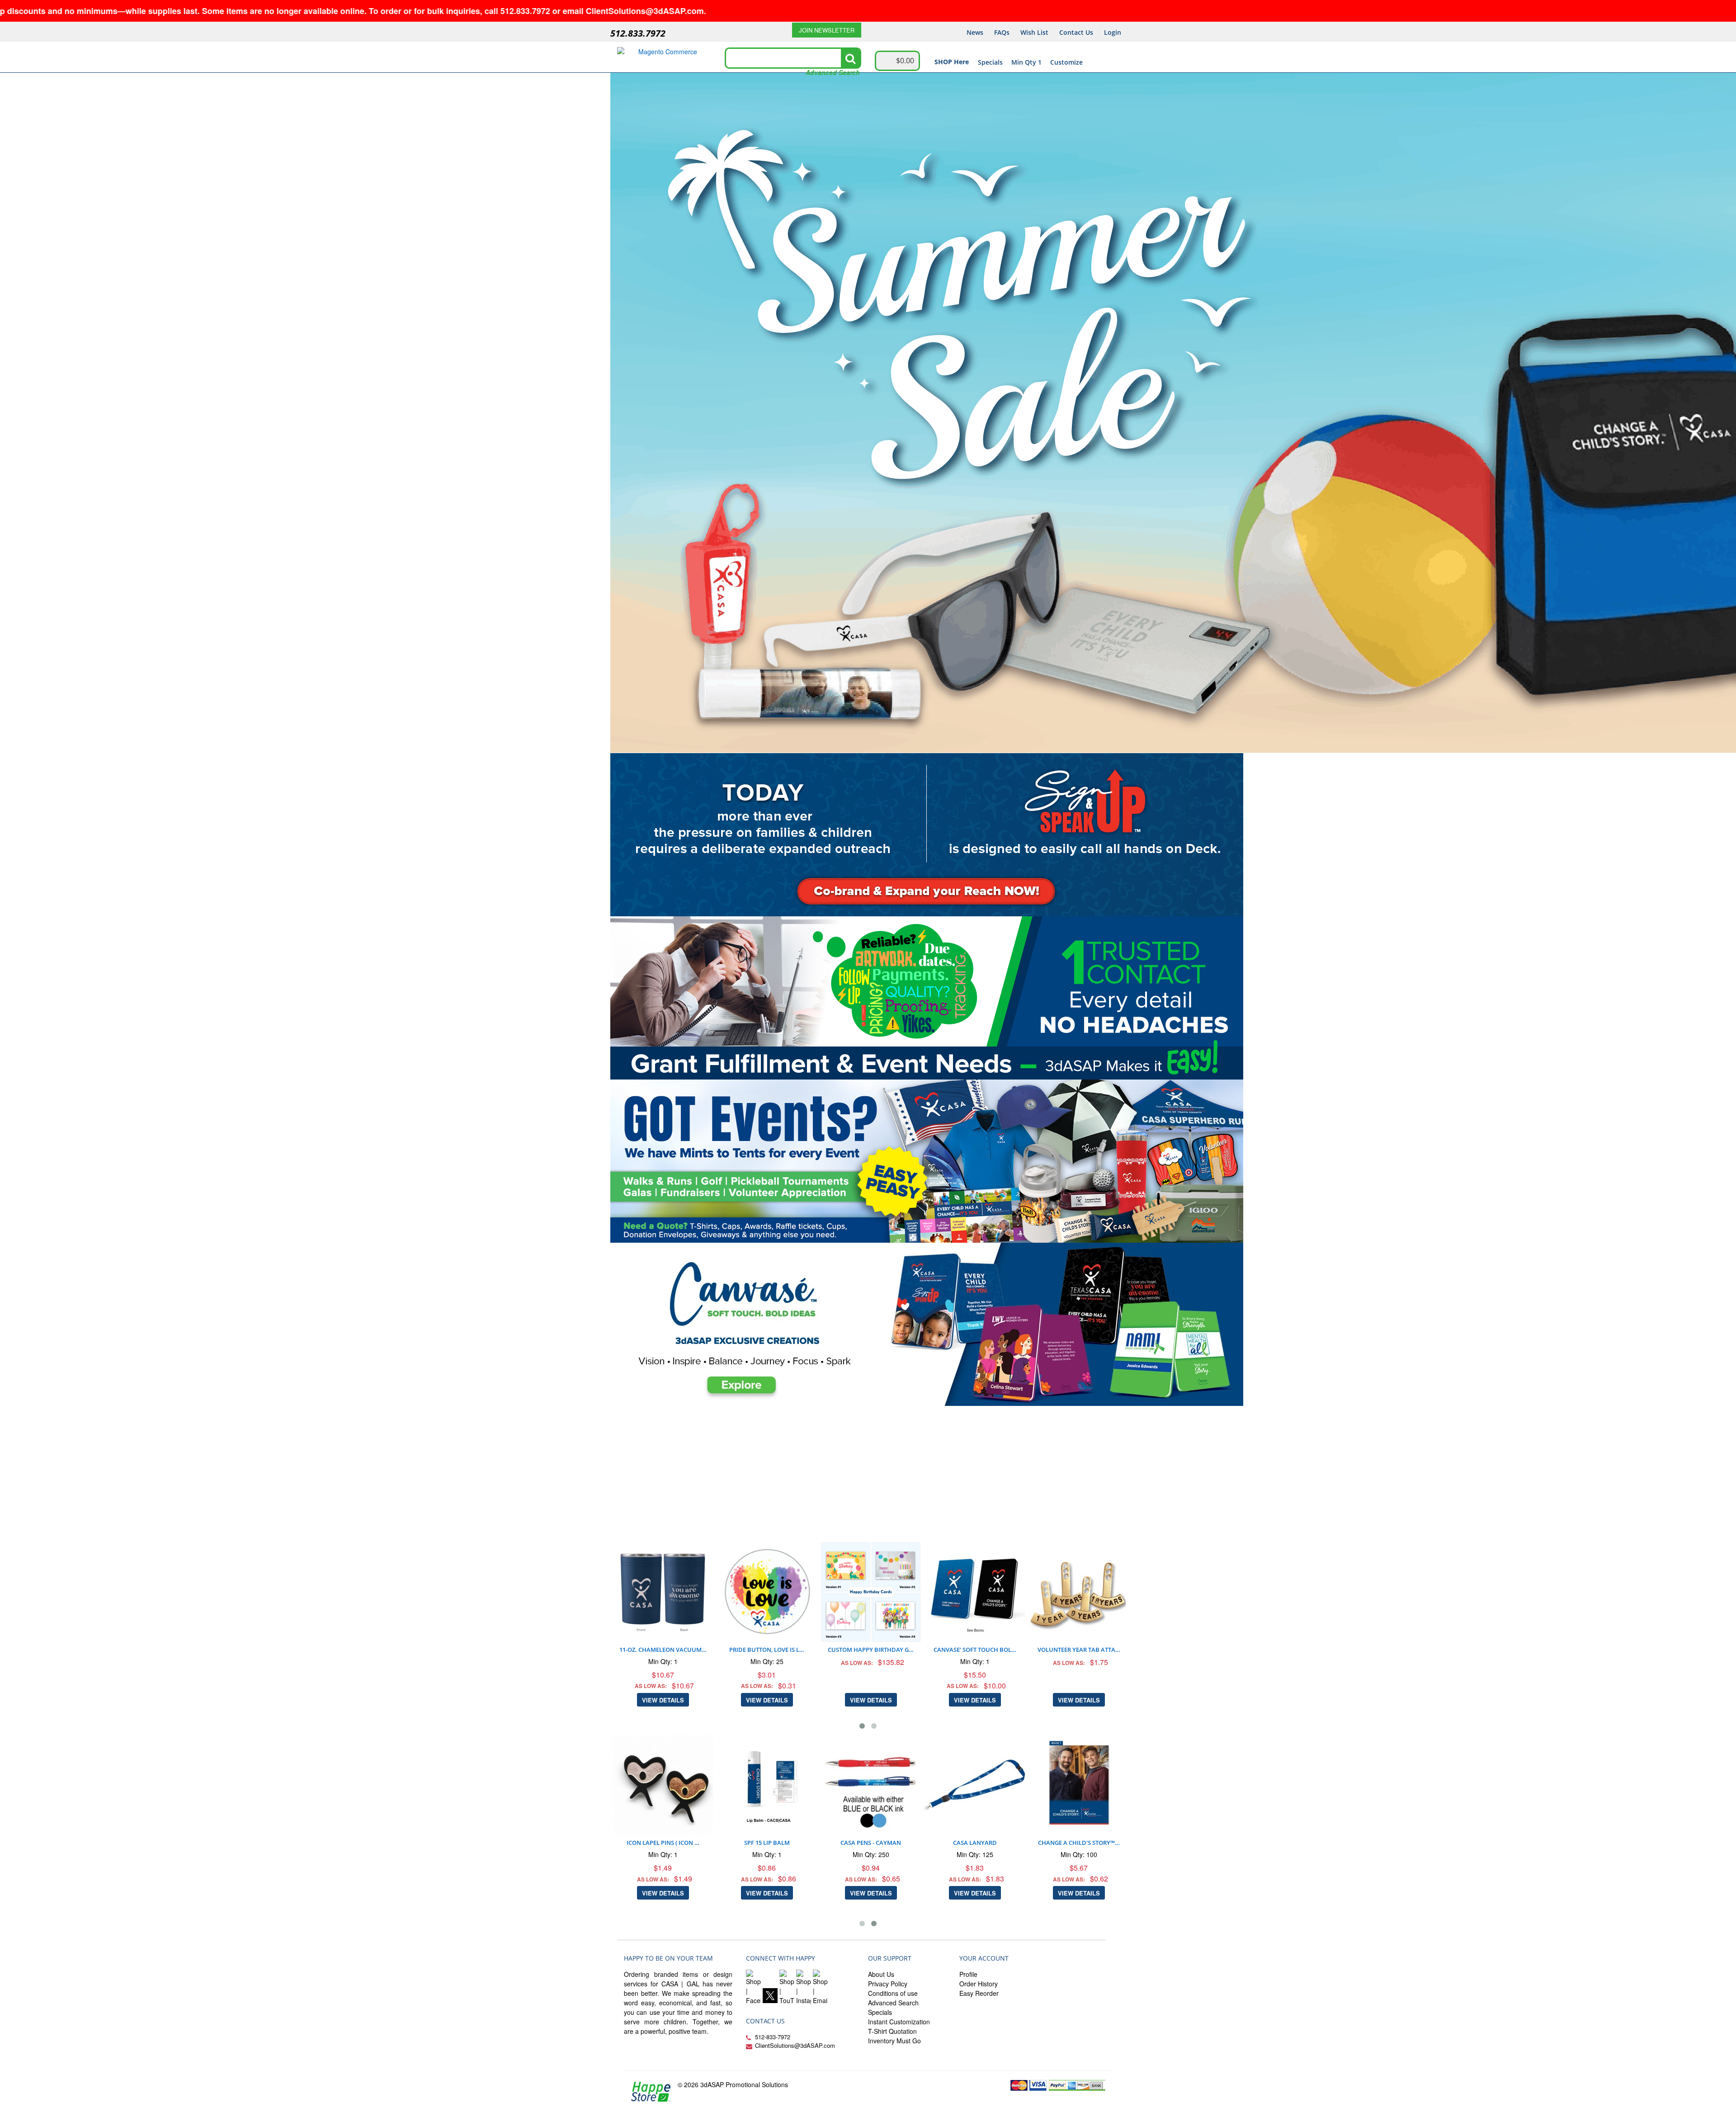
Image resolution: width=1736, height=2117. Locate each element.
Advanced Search (833, 72)
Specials (990, 62)
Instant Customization (899, 2022)
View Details (666, 1700)
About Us (881, 1974)
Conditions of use (893, 1993)
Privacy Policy (888, 1984)
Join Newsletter (827, 30)
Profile (968, 1974)
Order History (979, 1984)
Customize (1066, 62)
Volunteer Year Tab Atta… (978, 1650)
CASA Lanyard (1005, 1843)
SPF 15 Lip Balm (797, 1843)
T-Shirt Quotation (892, 2031)
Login (1113, 32)
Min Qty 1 (1026, 62)
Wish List (1034, 32)
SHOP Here (952, 62)
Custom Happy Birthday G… (770, 1650)
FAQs (1002, 32)
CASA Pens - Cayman (901, 1843)
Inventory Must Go (894, 2041)
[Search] (850, 58)
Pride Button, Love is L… (666, 1650)
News (975, 32)
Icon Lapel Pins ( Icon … (693, 1843)
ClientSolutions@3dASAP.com (795, 2045)
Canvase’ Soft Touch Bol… (874, 1650)
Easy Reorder (979, 1993)
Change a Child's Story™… (1109, 1843)
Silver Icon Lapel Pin (1082, 1548)
